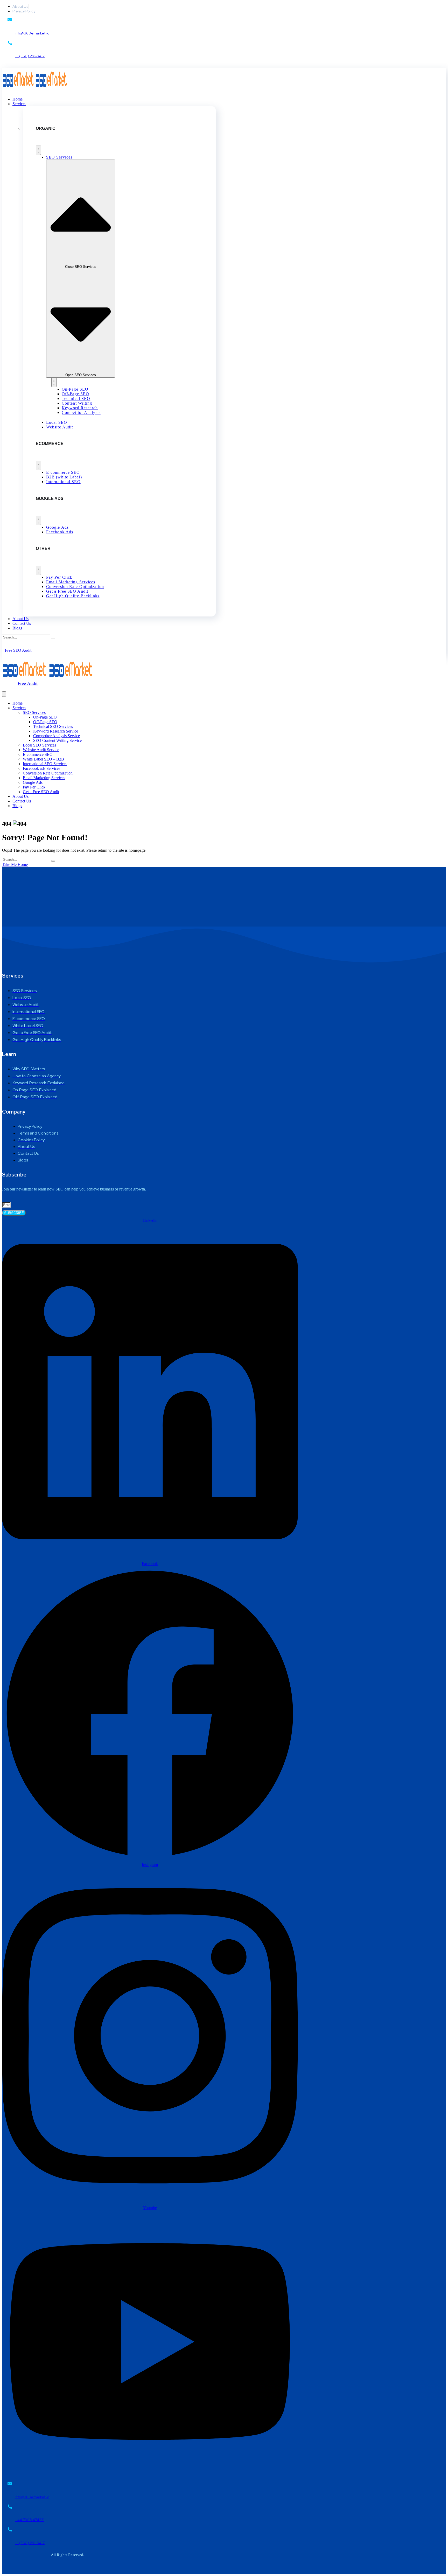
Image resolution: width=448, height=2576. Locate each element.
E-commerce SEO (38, 754)
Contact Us (22, 623)
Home (17, 99)
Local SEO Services (39, 745)
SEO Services (34, 712)
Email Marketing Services (44, 778)
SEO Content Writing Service (57, 740)
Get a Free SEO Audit (41, 792)
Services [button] (19, 104)
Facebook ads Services (41, 768)
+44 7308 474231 (30, 2520)
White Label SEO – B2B (43, 759)
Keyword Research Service (56, 731)
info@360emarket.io (32, 33)
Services (19, 708)
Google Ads (33, 782)
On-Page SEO (45, 717)
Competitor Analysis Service (57, 736)
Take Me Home (15, 864)
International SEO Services (45, 764)
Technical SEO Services (53, 726)
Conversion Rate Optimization (48, 773)
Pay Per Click (34, 787)
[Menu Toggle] (38, 150)
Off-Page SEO (45, 722)
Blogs (17, 628)
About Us (20, 619)
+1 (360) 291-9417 (30, 56)
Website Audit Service (41, 750)
